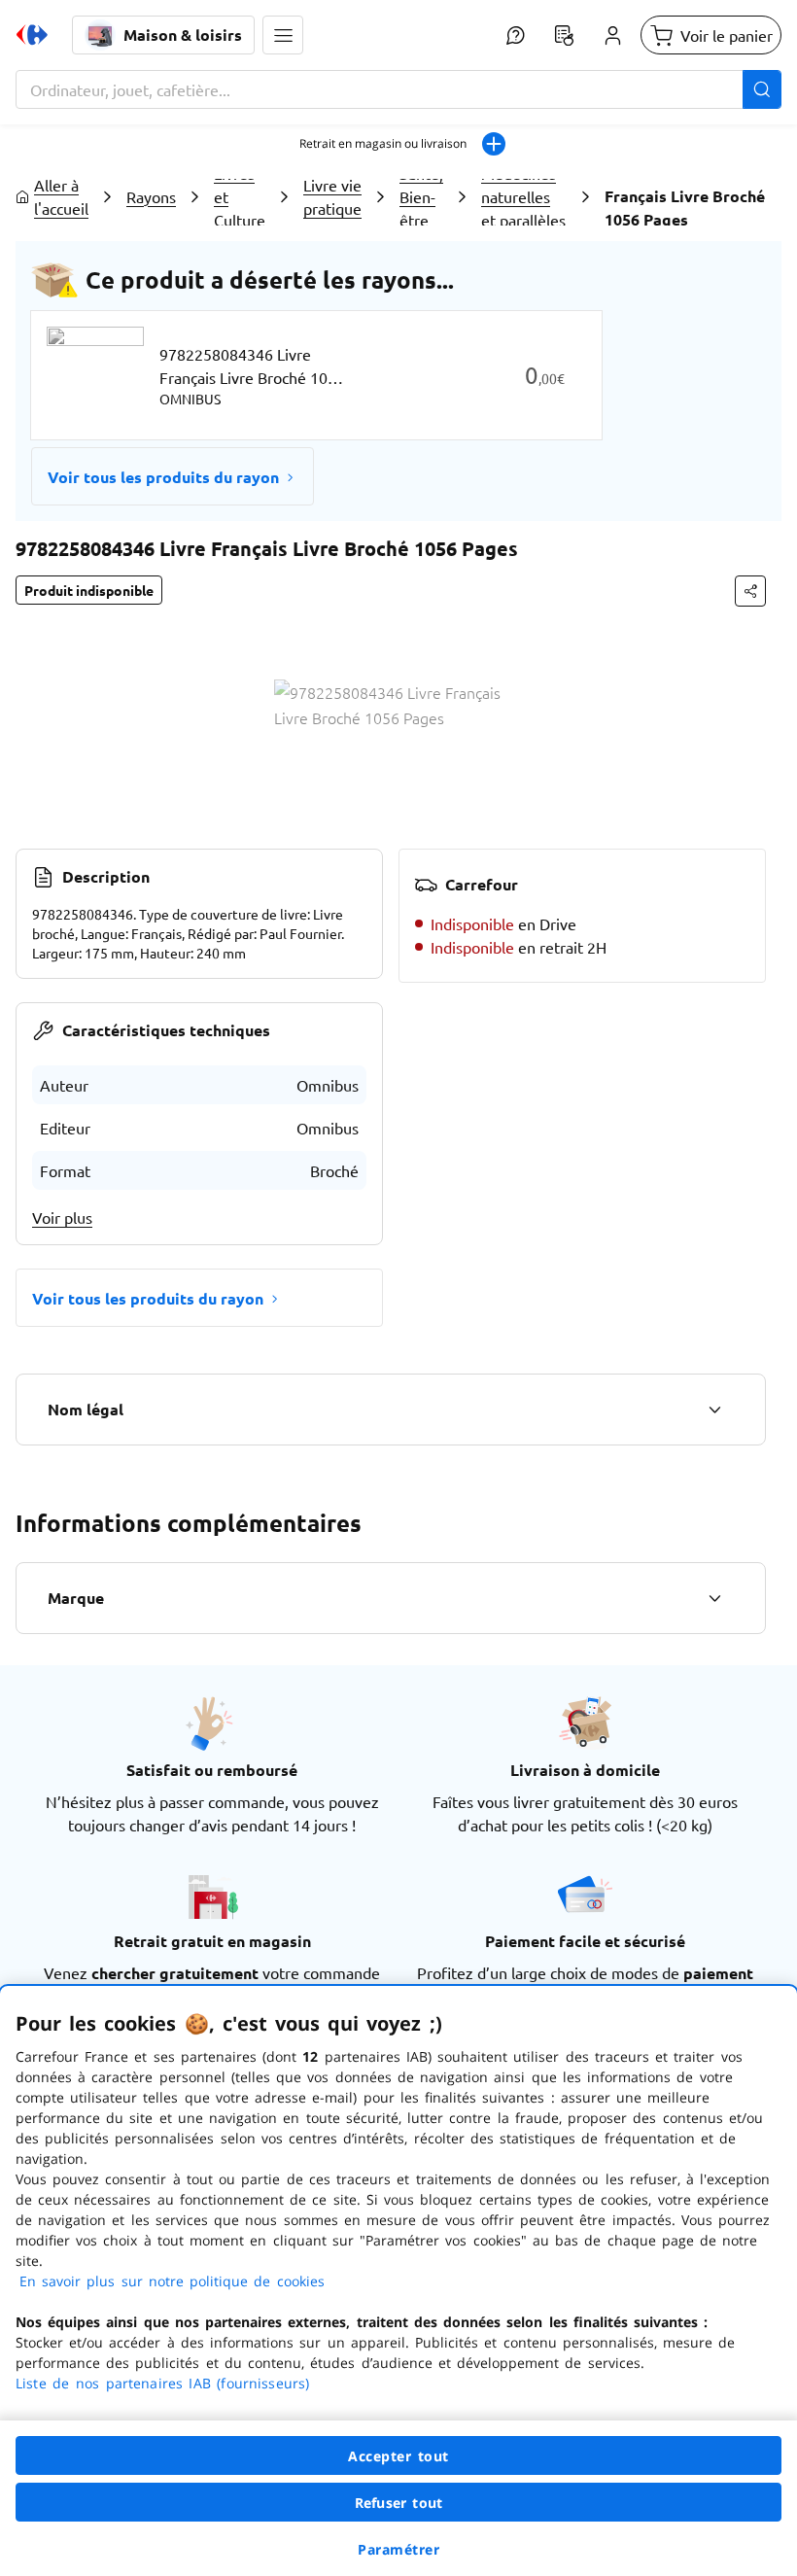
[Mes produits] (564, 35)
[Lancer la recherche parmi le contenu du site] (762, 89)
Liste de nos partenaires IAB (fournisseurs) (162, 2383)
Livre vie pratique (332, 196)
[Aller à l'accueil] (32, 35)
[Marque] (714, 1598)
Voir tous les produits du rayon (163, 477)
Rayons (151, 196)
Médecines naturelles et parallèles (523, 196)
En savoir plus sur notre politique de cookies (172, 2281)
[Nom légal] (714, 1410)
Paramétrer (398, 2549)
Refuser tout (398, 2503)
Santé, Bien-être (421, 196)
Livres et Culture (240, 196)
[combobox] (398, 89)
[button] (283, 35)
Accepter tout (398, 2456)
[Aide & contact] (515, 35)
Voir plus (62, 1217)
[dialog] (398, 2281)
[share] (750, 591)
